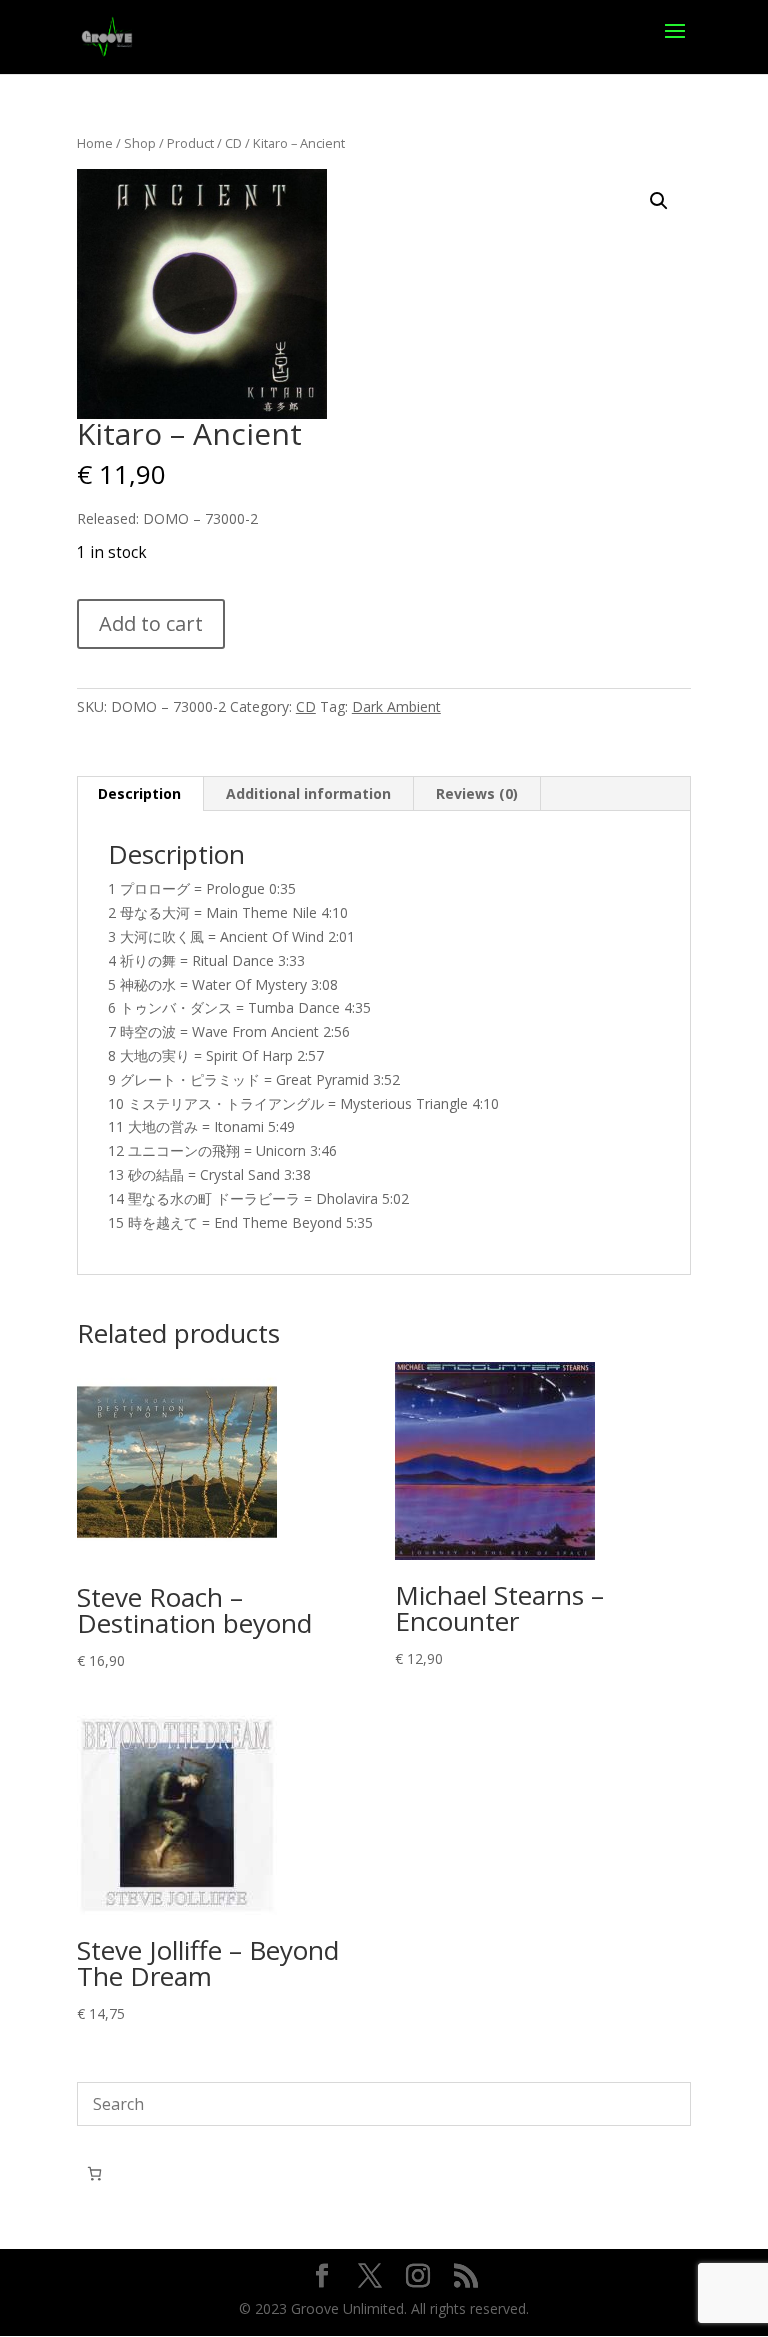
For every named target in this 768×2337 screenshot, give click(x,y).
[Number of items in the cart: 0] (94, 2173)
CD (233, 143)
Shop (140, 143)
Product (190, 143)
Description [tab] (139, 793)
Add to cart (151, 623)
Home (95, 143)
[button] (659, 201)
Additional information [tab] (308, 793)
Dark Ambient (396, 706)
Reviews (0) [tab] (477, 793)
